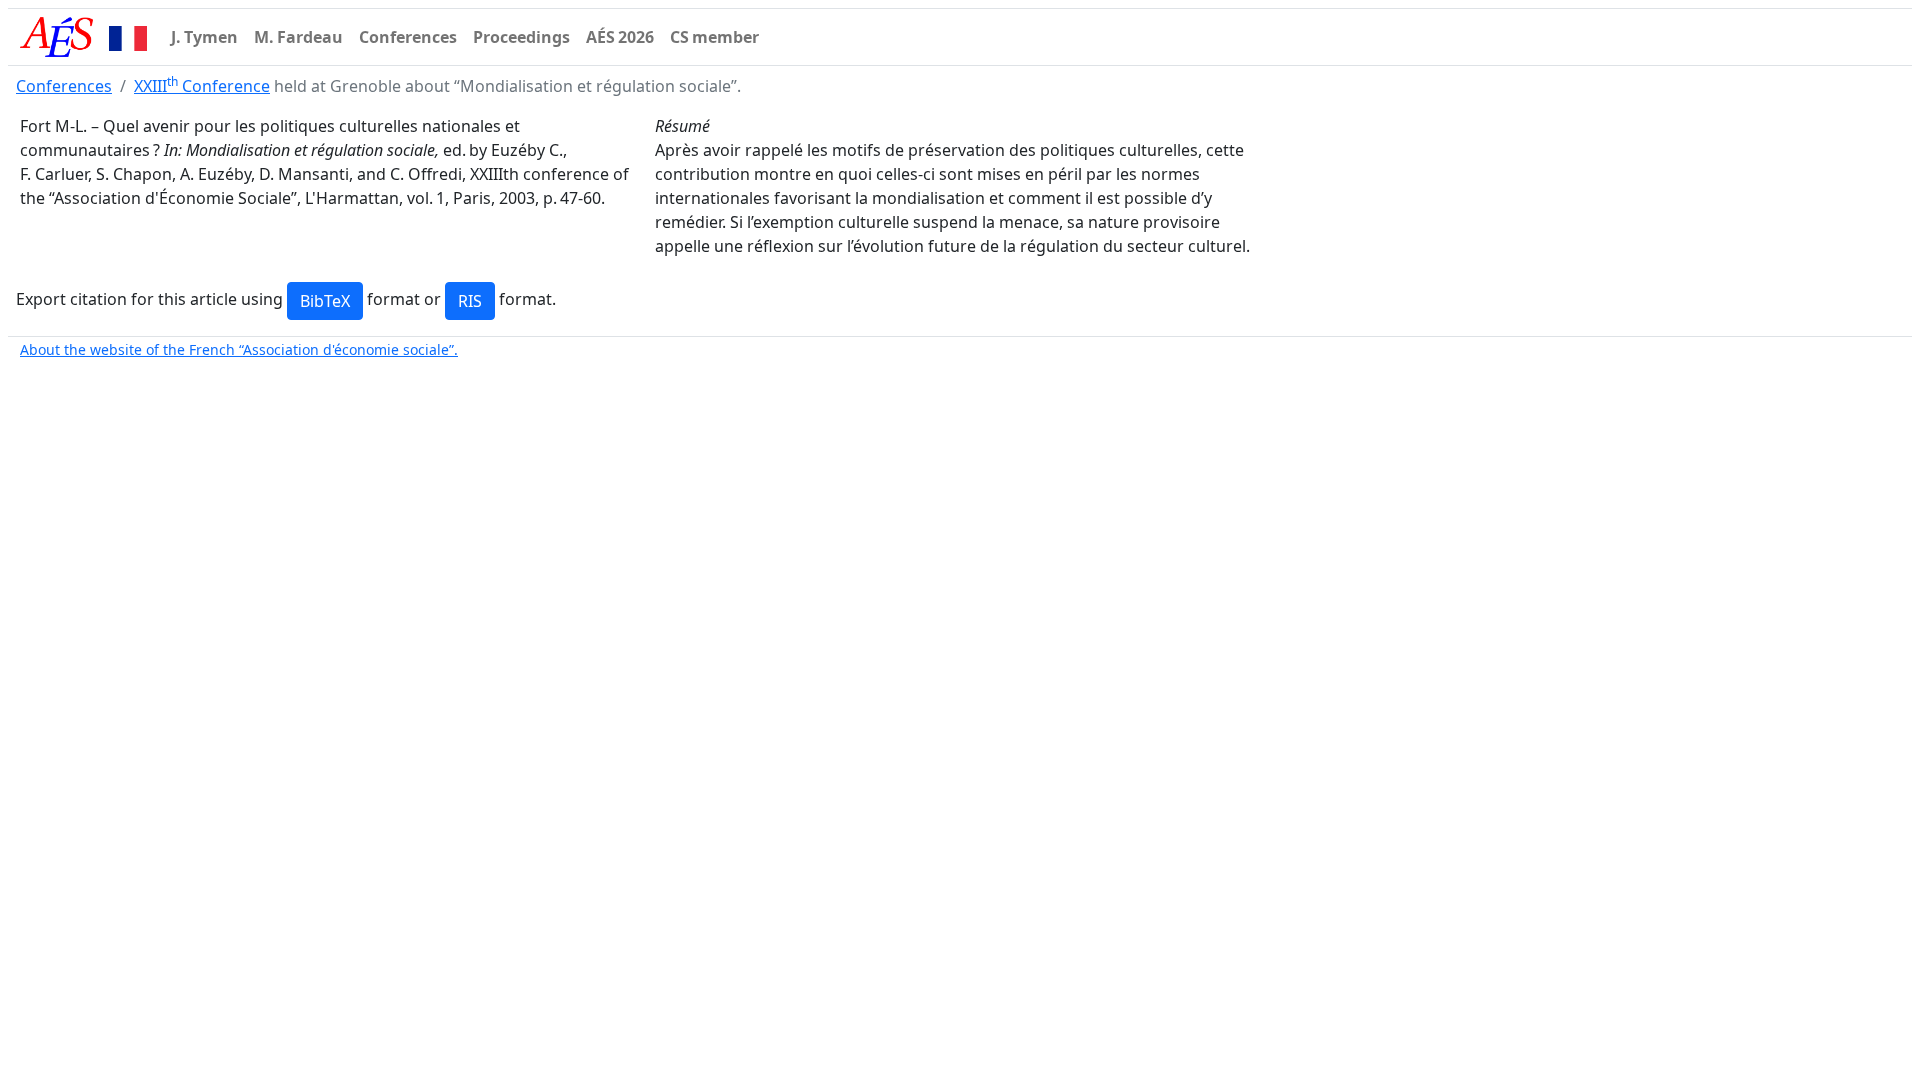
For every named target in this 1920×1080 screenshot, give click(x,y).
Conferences (64, 86)
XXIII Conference (202, 86)
